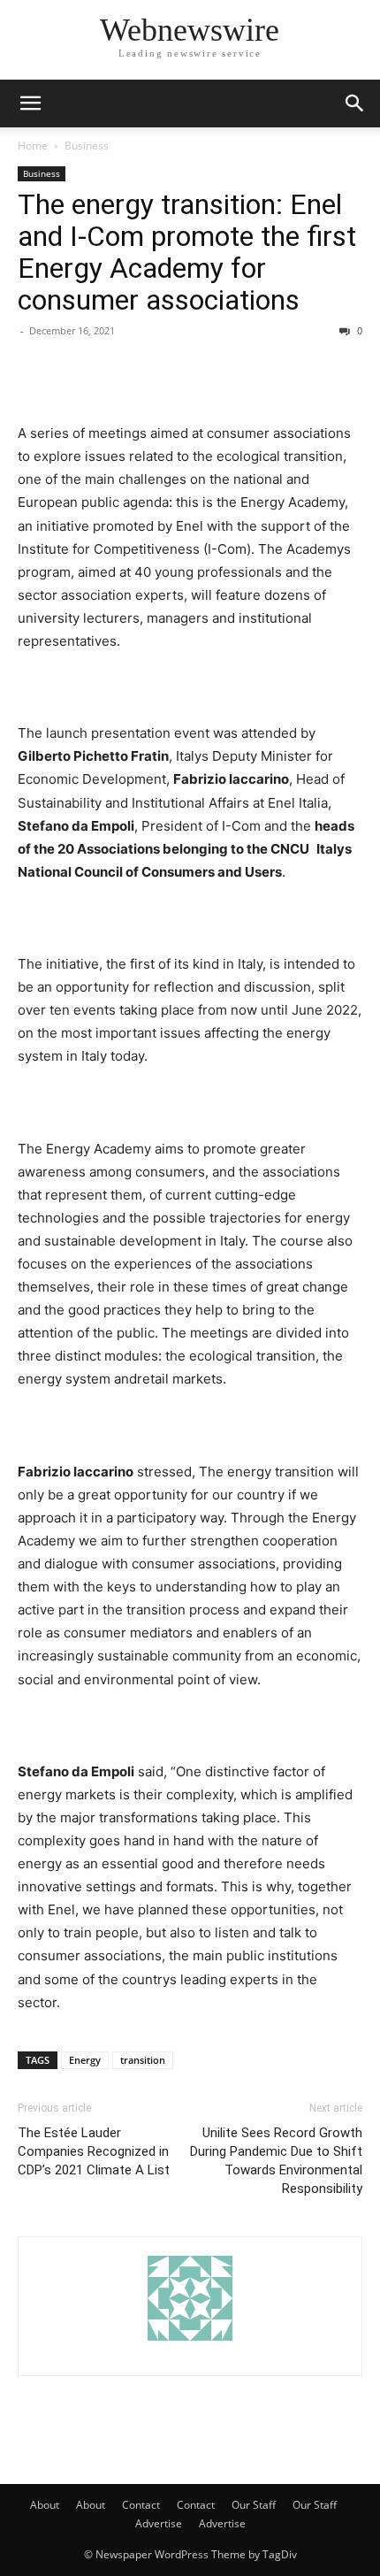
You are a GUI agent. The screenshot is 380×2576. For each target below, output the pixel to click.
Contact (141, 2505)
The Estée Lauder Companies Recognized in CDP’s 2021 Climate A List (94, 2151)
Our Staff (254, 2505)
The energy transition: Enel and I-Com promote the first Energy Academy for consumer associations (187, 252)
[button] (30, 103)
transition (143, 2060)
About (45, 2505)
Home (33, 146)
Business (87, 146)
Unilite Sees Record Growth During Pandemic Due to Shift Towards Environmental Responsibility (276, 2161)
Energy (85, 2060)
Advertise (159, 2523)
